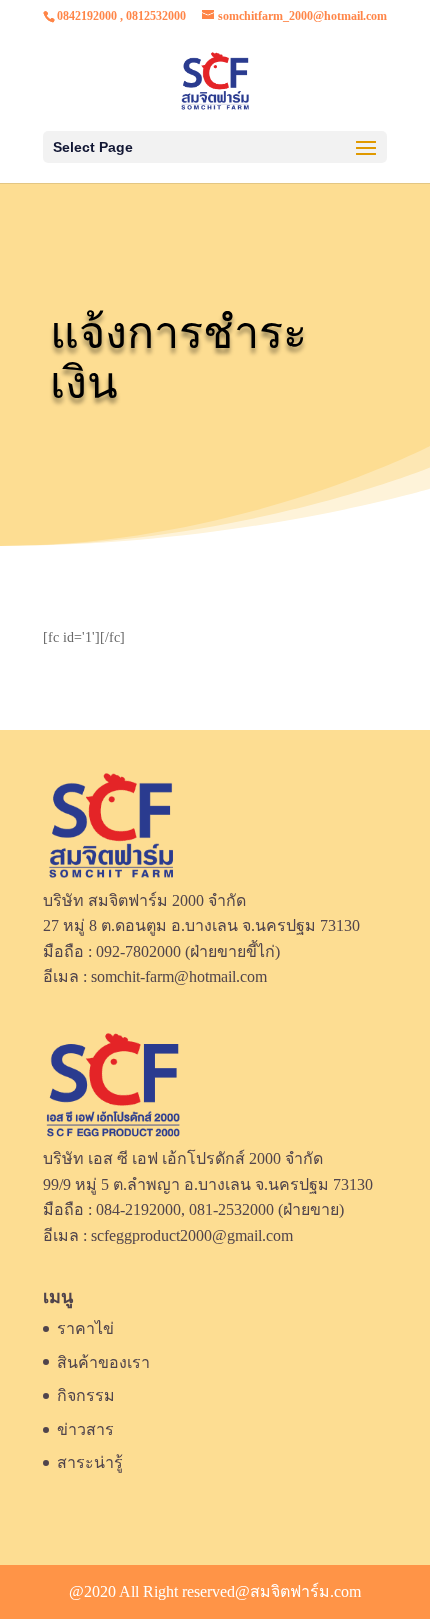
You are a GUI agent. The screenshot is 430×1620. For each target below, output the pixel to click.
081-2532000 (231, 1209)
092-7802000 (138, 951)
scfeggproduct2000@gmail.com (192, 1235)
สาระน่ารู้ (90, 1462)
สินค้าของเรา (103, 1362)
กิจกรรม (86, 1395)
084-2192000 (138, 1209)
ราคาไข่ (85, 1328)
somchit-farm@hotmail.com (179, 976)
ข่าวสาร (85, 1429)
